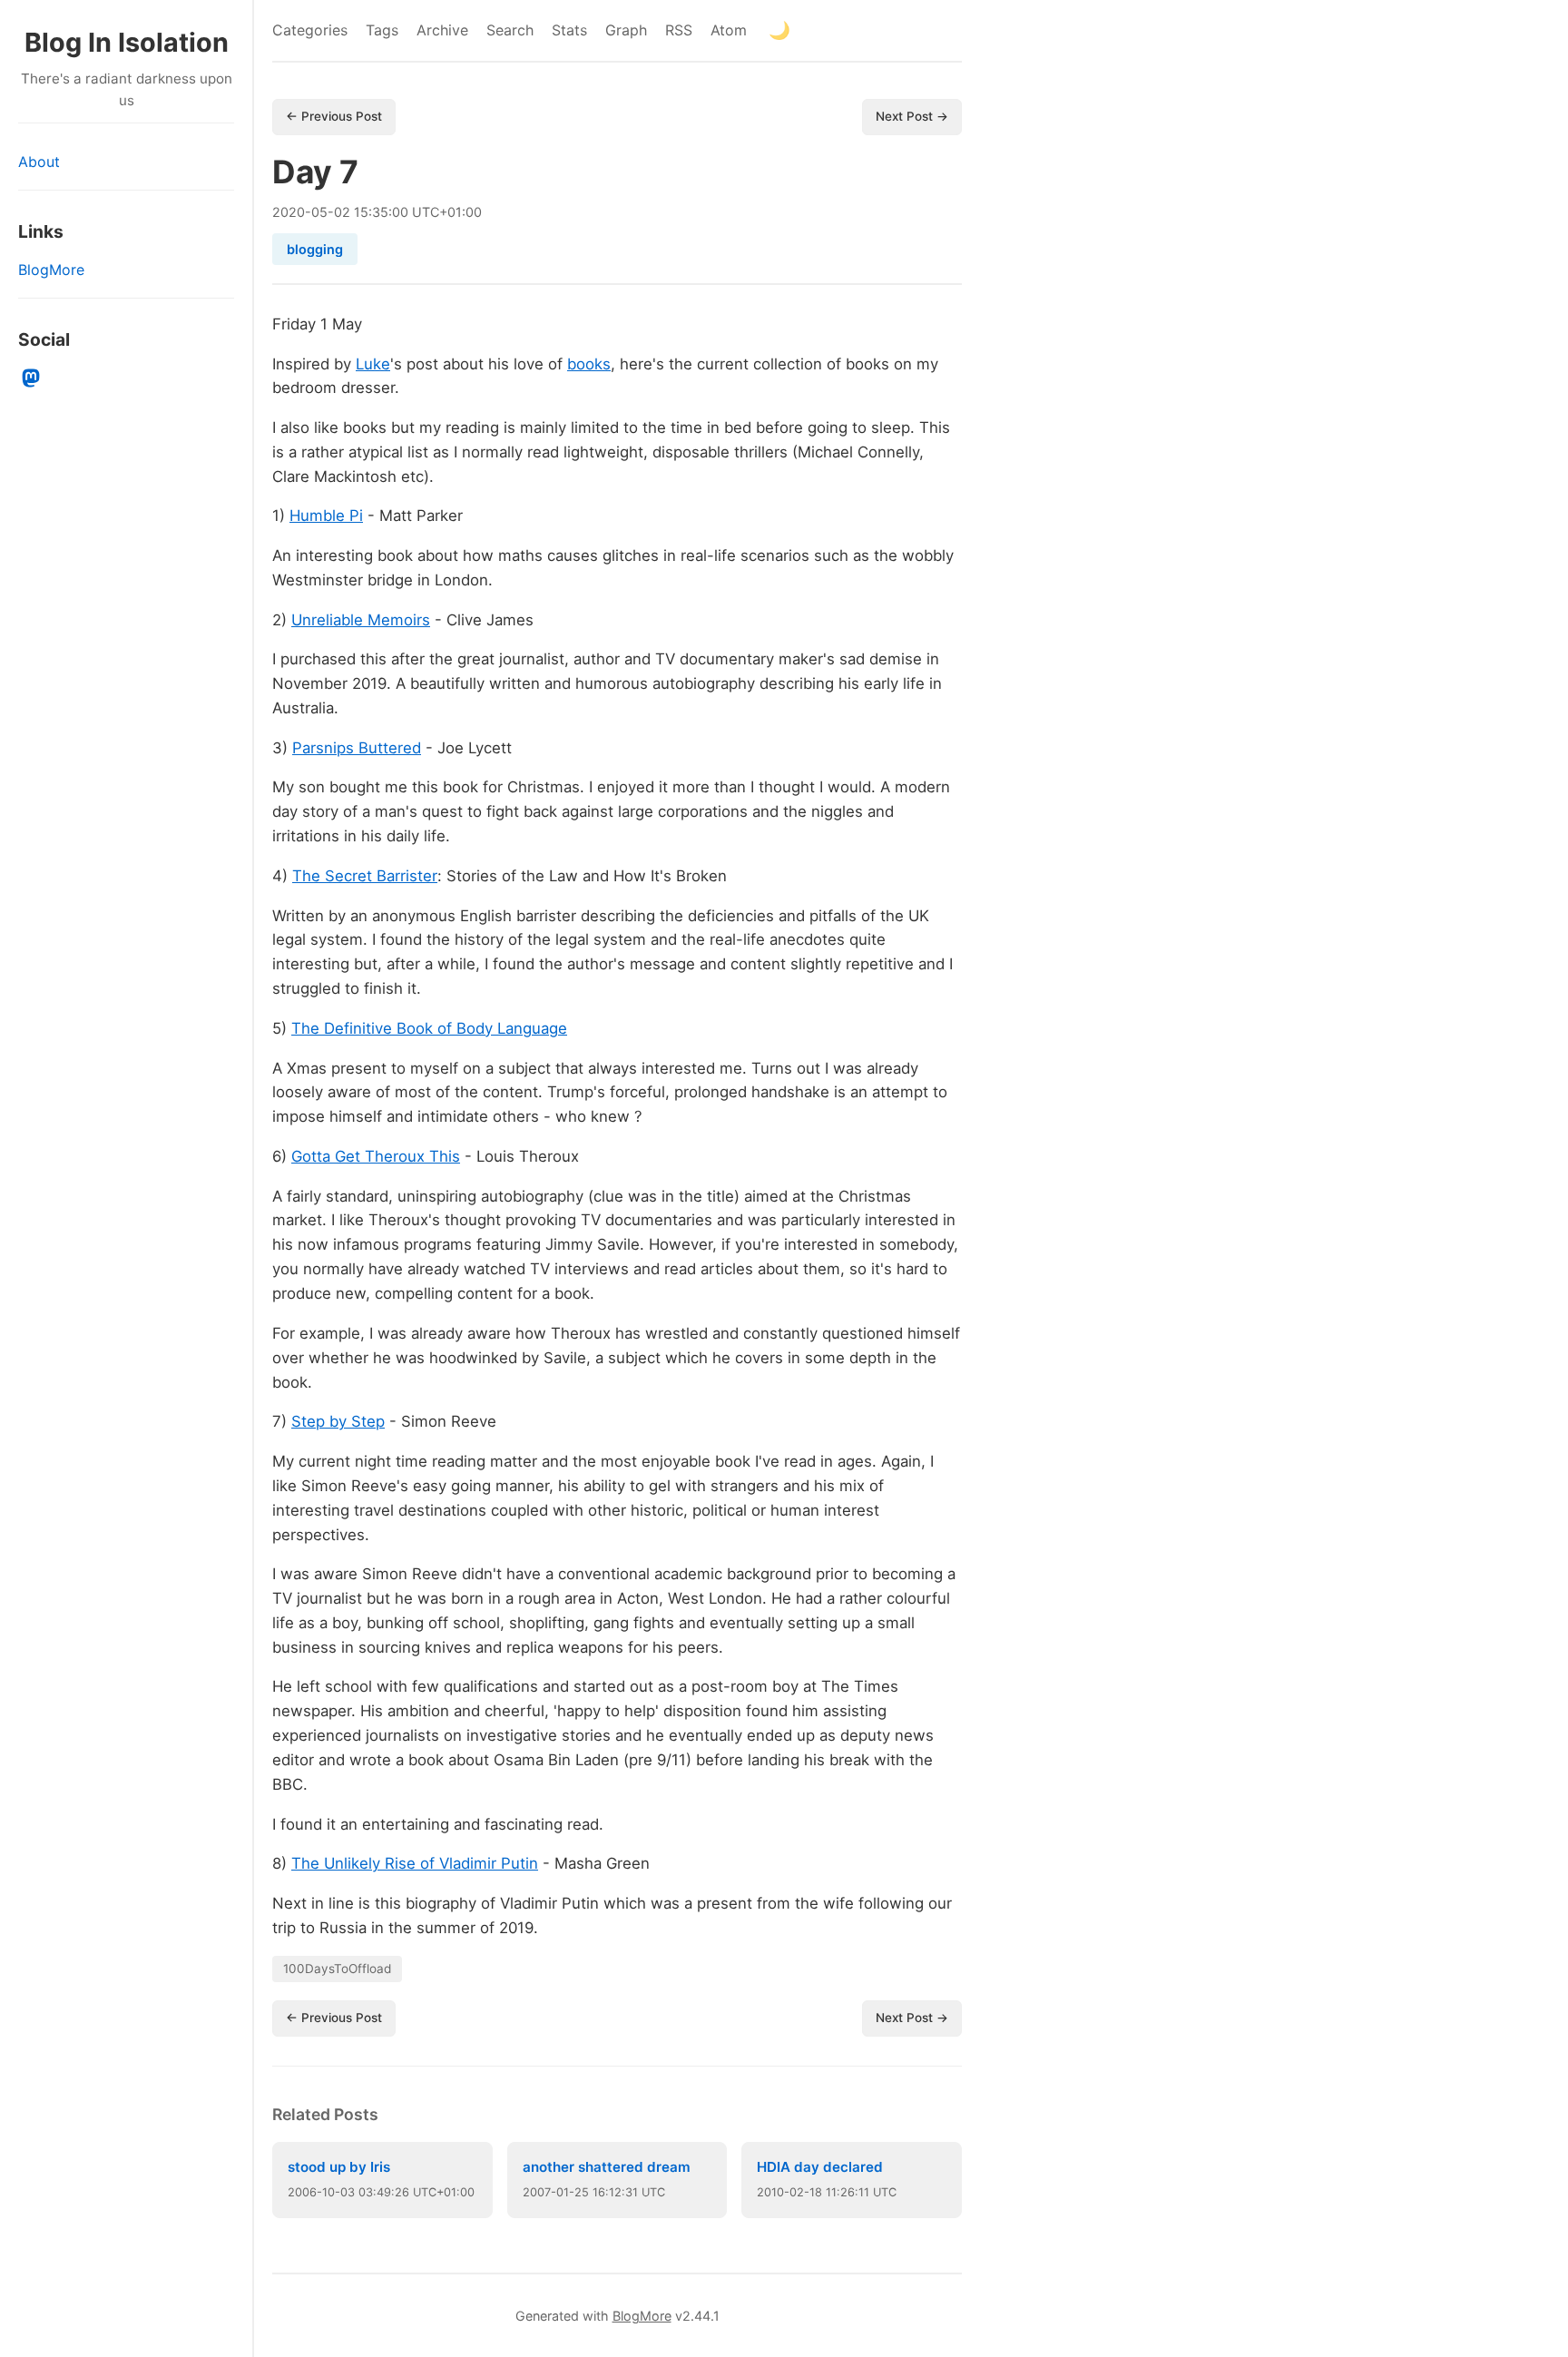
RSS (679, 30)
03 (348, 2192)
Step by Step (338, 1421)
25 (582, 2192)
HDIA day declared (820, 2167)
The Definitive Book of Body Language (429, 1028)
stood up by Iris (339, 2167)
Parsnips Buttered (357, 748)
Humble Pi (326, 516)
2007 (537, 2192)
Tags (382, 30)
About (39, 162)
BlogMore (51, 270)
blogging (315, 249)
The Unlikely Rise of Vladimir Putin (415, 1863)
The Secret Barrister (365, 876)
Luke (373, 364)
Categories (310, 30)
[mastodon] (31, 378)
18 (816, 2192)
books (589, 364)
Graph (626, 30)
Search (510, 30)
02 (342, 212)
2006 (302, 2192)
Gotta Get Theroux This (376, 1156)
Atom (729, 30)
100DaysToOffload (337, 1969)
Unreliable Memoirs (361, 620)
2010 (770, 2192)
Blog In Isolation (127, 42)
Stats (569, 30)
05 (319, 212)
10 (328, 2192)
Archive (442, 30)
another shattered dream (607, 2167)
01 (563, 2192)
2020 (289, 212)
